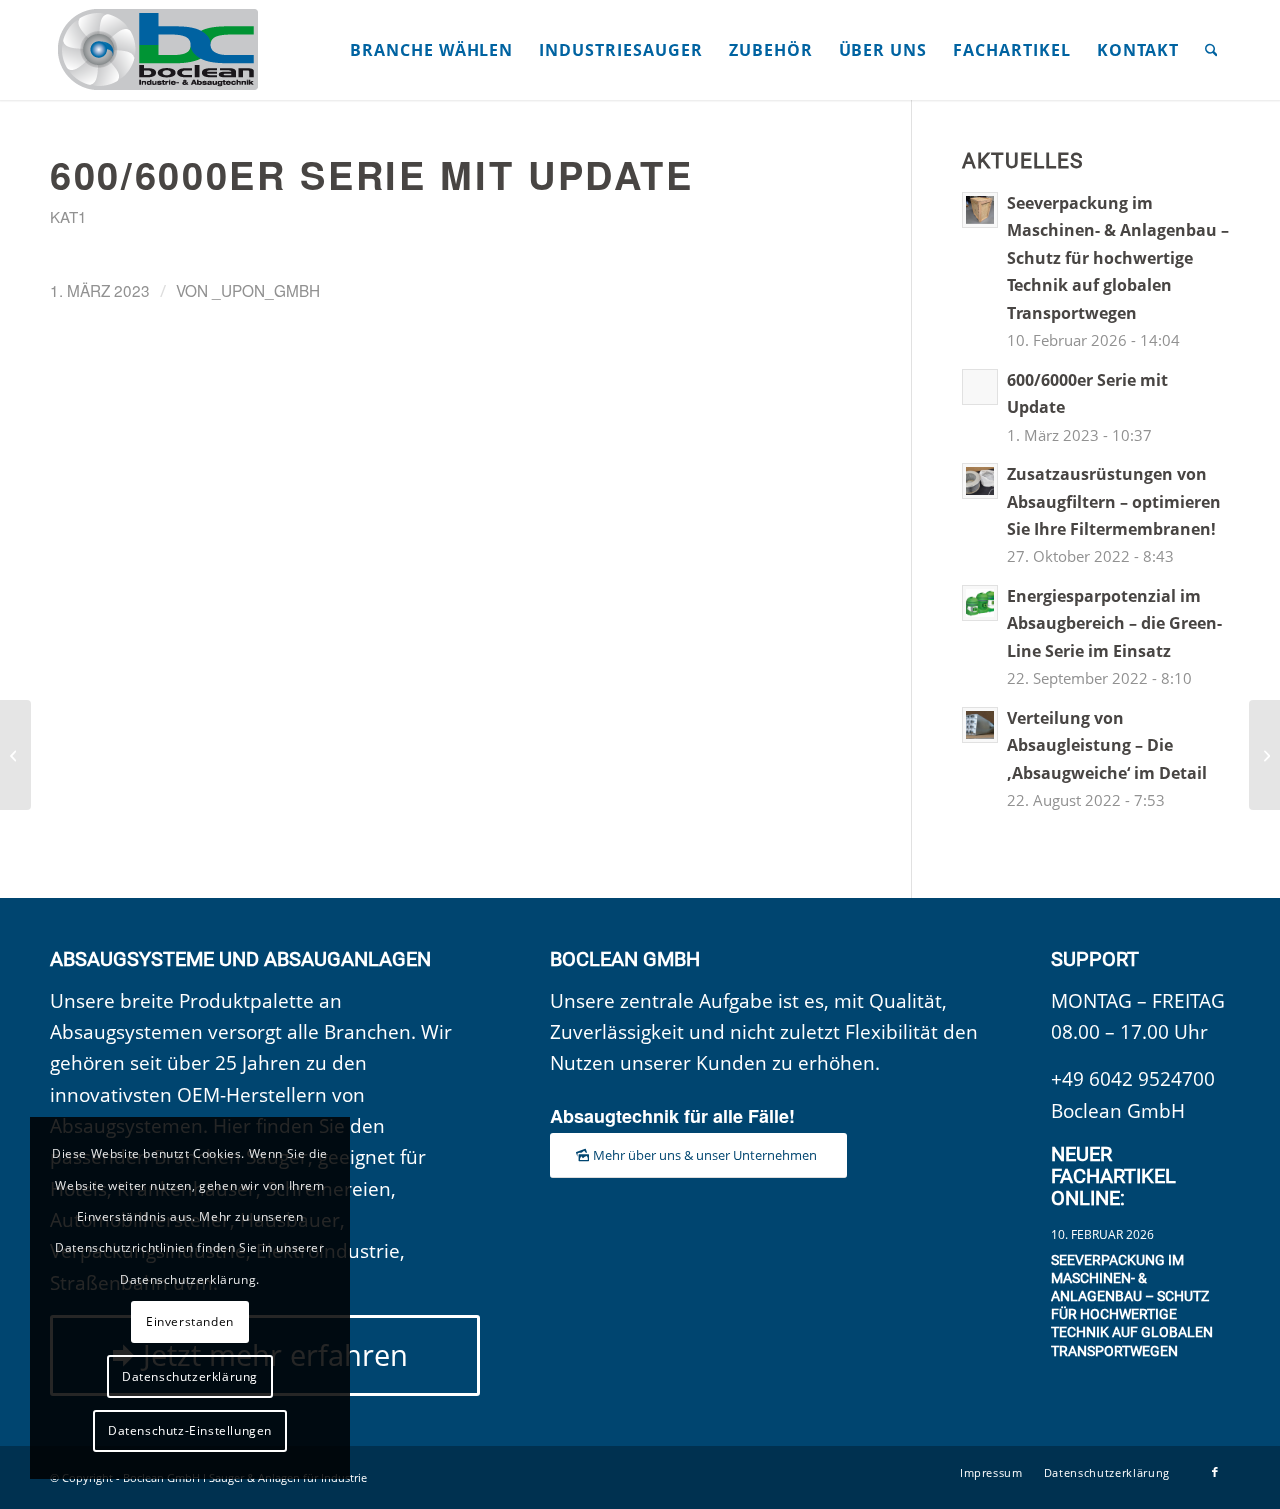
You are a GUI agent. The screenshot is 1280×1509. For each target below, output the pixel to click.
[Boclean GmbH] (160, 50)
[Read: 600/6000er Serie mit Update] (980, 387)
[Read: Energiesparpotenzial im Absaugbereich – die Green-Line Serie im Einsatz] (980, 603)
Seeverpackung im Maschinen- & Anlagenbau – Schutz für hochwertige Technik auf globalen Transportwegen (1118, 258)
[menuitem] (431, 50)
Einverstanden (190, 1321)
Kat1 (68, 216)
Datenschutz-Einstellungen (190, 1430)
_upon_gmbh (266, 290)
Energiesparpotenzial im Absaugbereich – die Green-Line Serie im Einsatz (1114, 623)
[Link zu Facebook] (1215, 1472)
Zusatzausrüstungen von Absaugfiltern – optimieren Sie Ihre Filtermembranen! (1114, 501)
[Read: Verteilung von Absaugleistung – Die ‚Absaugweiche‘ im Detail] (980, 725)
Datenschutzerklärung (190, 1376)
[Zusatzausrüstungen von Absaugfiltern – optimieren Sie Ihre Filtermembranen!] (15, 755)
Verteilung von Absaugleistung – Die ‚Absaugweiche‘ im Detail (1107, 745)
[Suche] (1211, 50)
